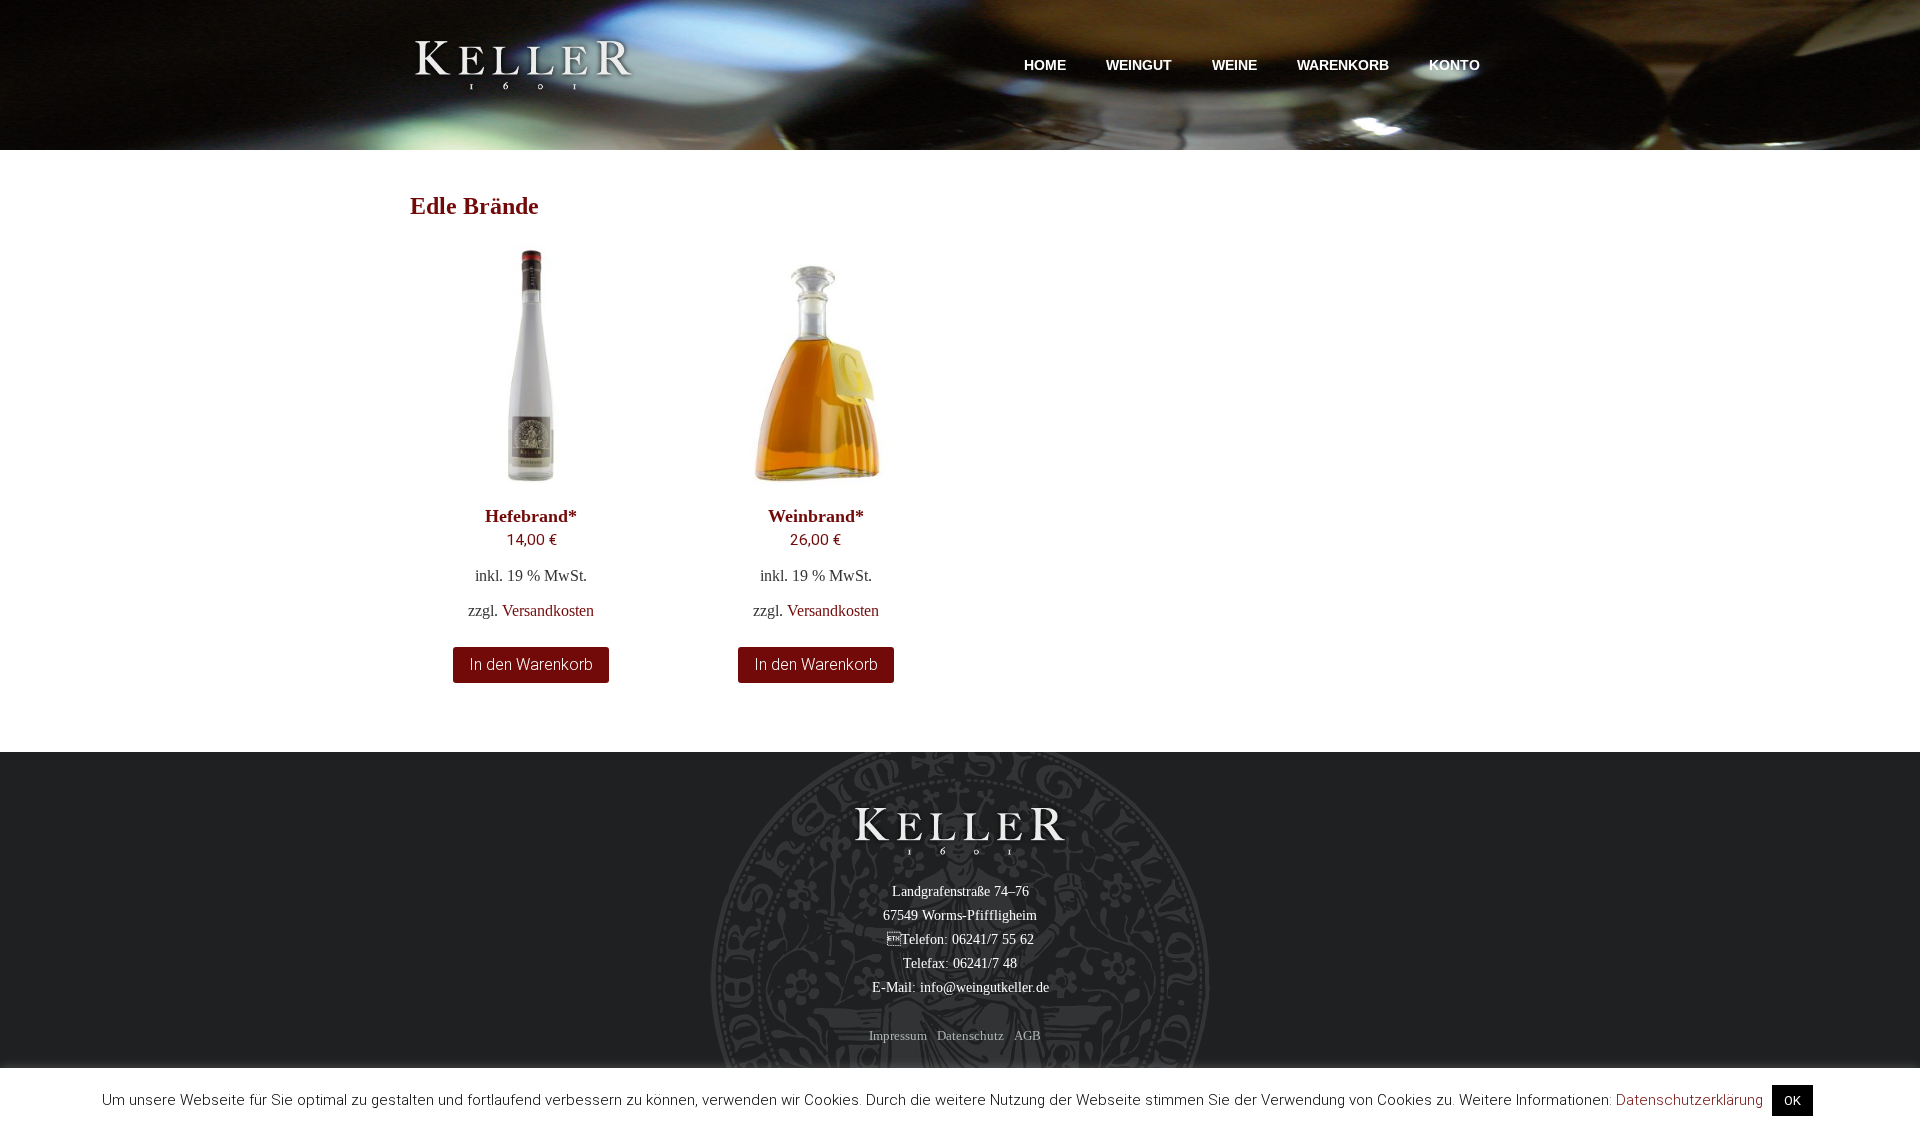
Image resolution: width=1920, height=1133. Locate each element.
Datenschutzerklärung (1689, 1100)
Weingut (1139, 65)
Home (1045, 65)
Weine (1234, 65)
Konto (1454, 65)
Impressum (898, 1035)
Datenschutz (970, 1035)
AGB (1027, 1035)
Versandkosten (548, 611)
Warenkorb (1343, 65)
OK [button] (1792, 1100)
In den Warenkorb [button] (531, 664)
